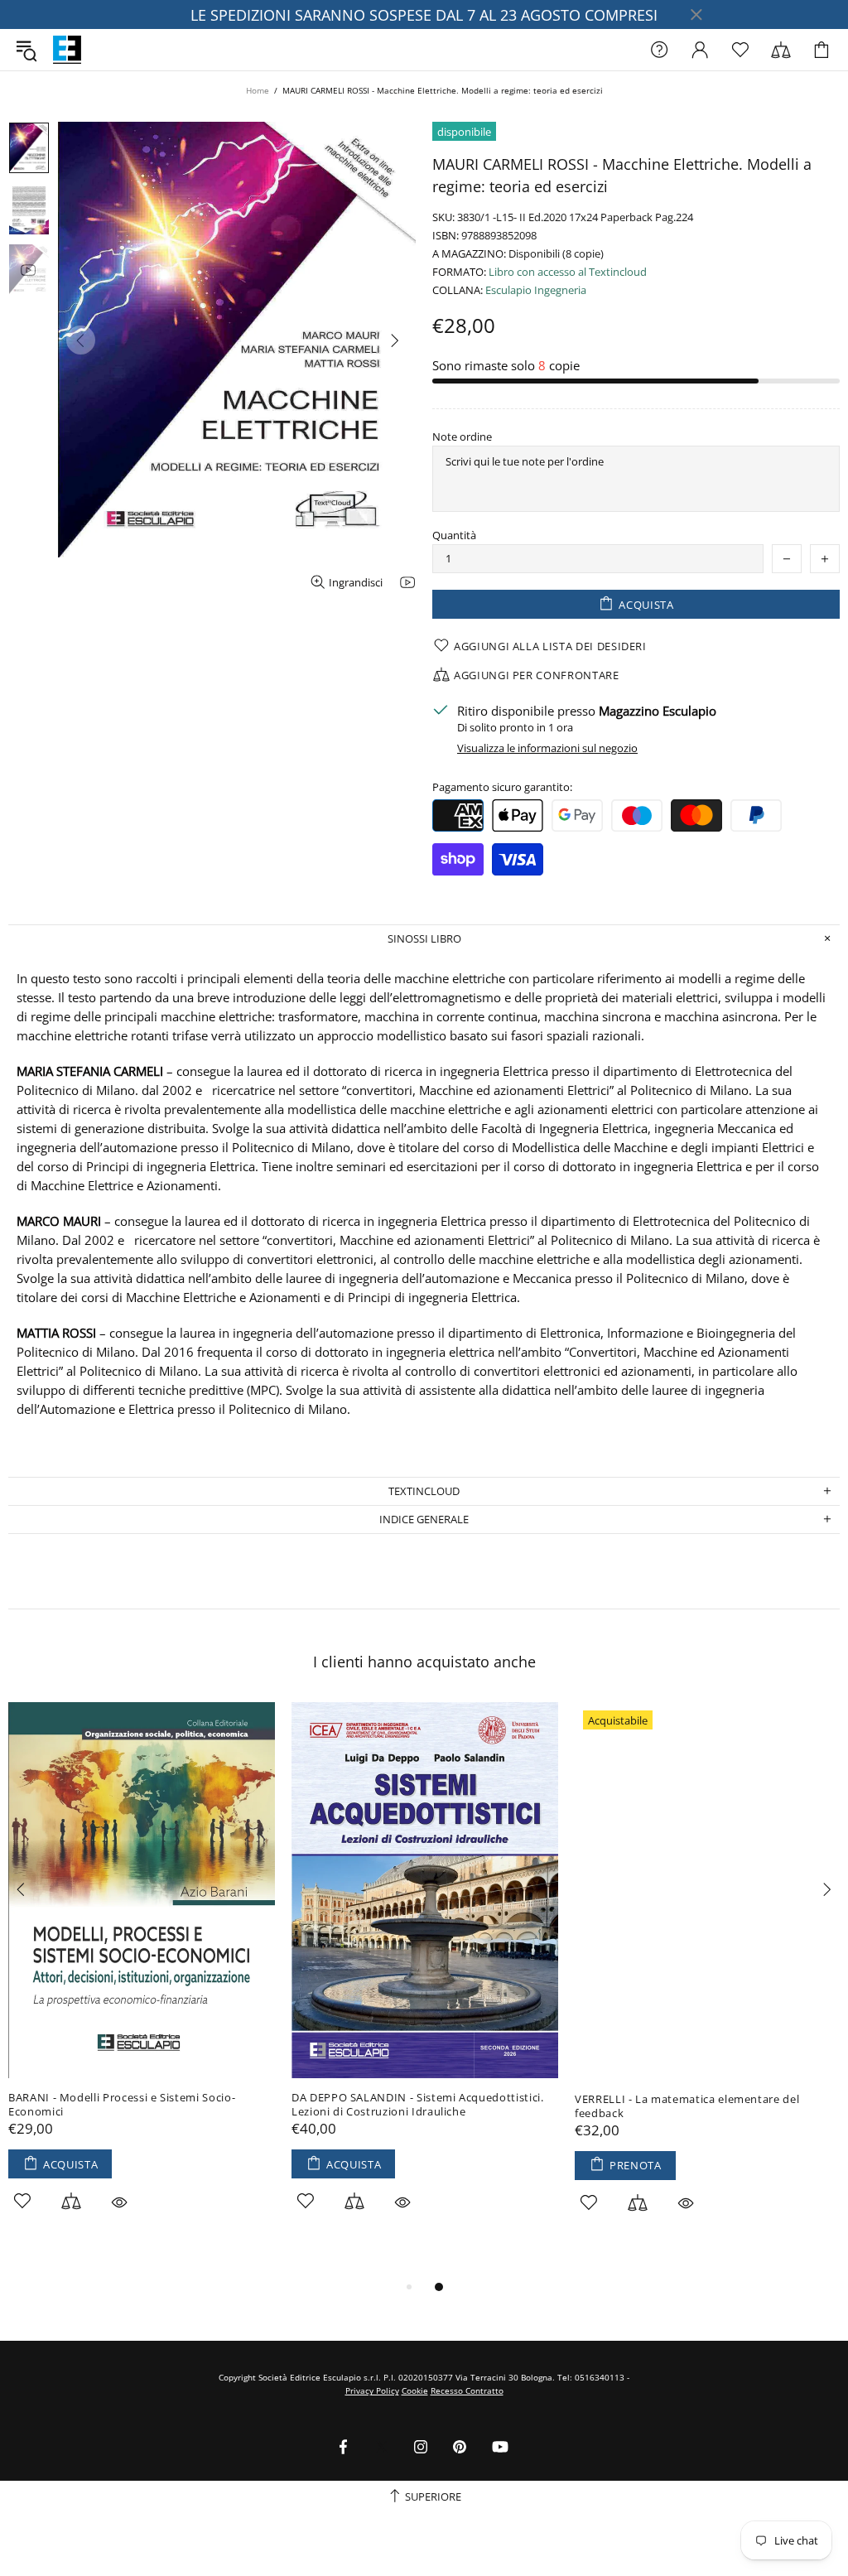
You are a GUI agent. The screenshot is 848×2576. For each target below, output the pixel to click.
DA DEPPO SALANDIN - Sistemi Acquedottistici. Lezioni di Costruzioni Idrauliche (418, 2105)
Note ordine (462, 437)
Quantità (454, 535)
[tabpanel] (142, 1975)
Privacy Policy (372, 2390)
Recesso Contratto (467, 2390)
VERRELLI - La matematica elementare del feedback (687, 2106)
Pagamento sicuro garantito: (502, 787)
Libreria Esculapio (67, 50)
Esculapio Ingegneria (536, 290)
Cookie (415, 2390)
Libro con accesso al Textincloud (568, 272)
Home (258, 90)
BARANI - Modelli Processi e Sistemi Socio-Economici (122, 2105)
